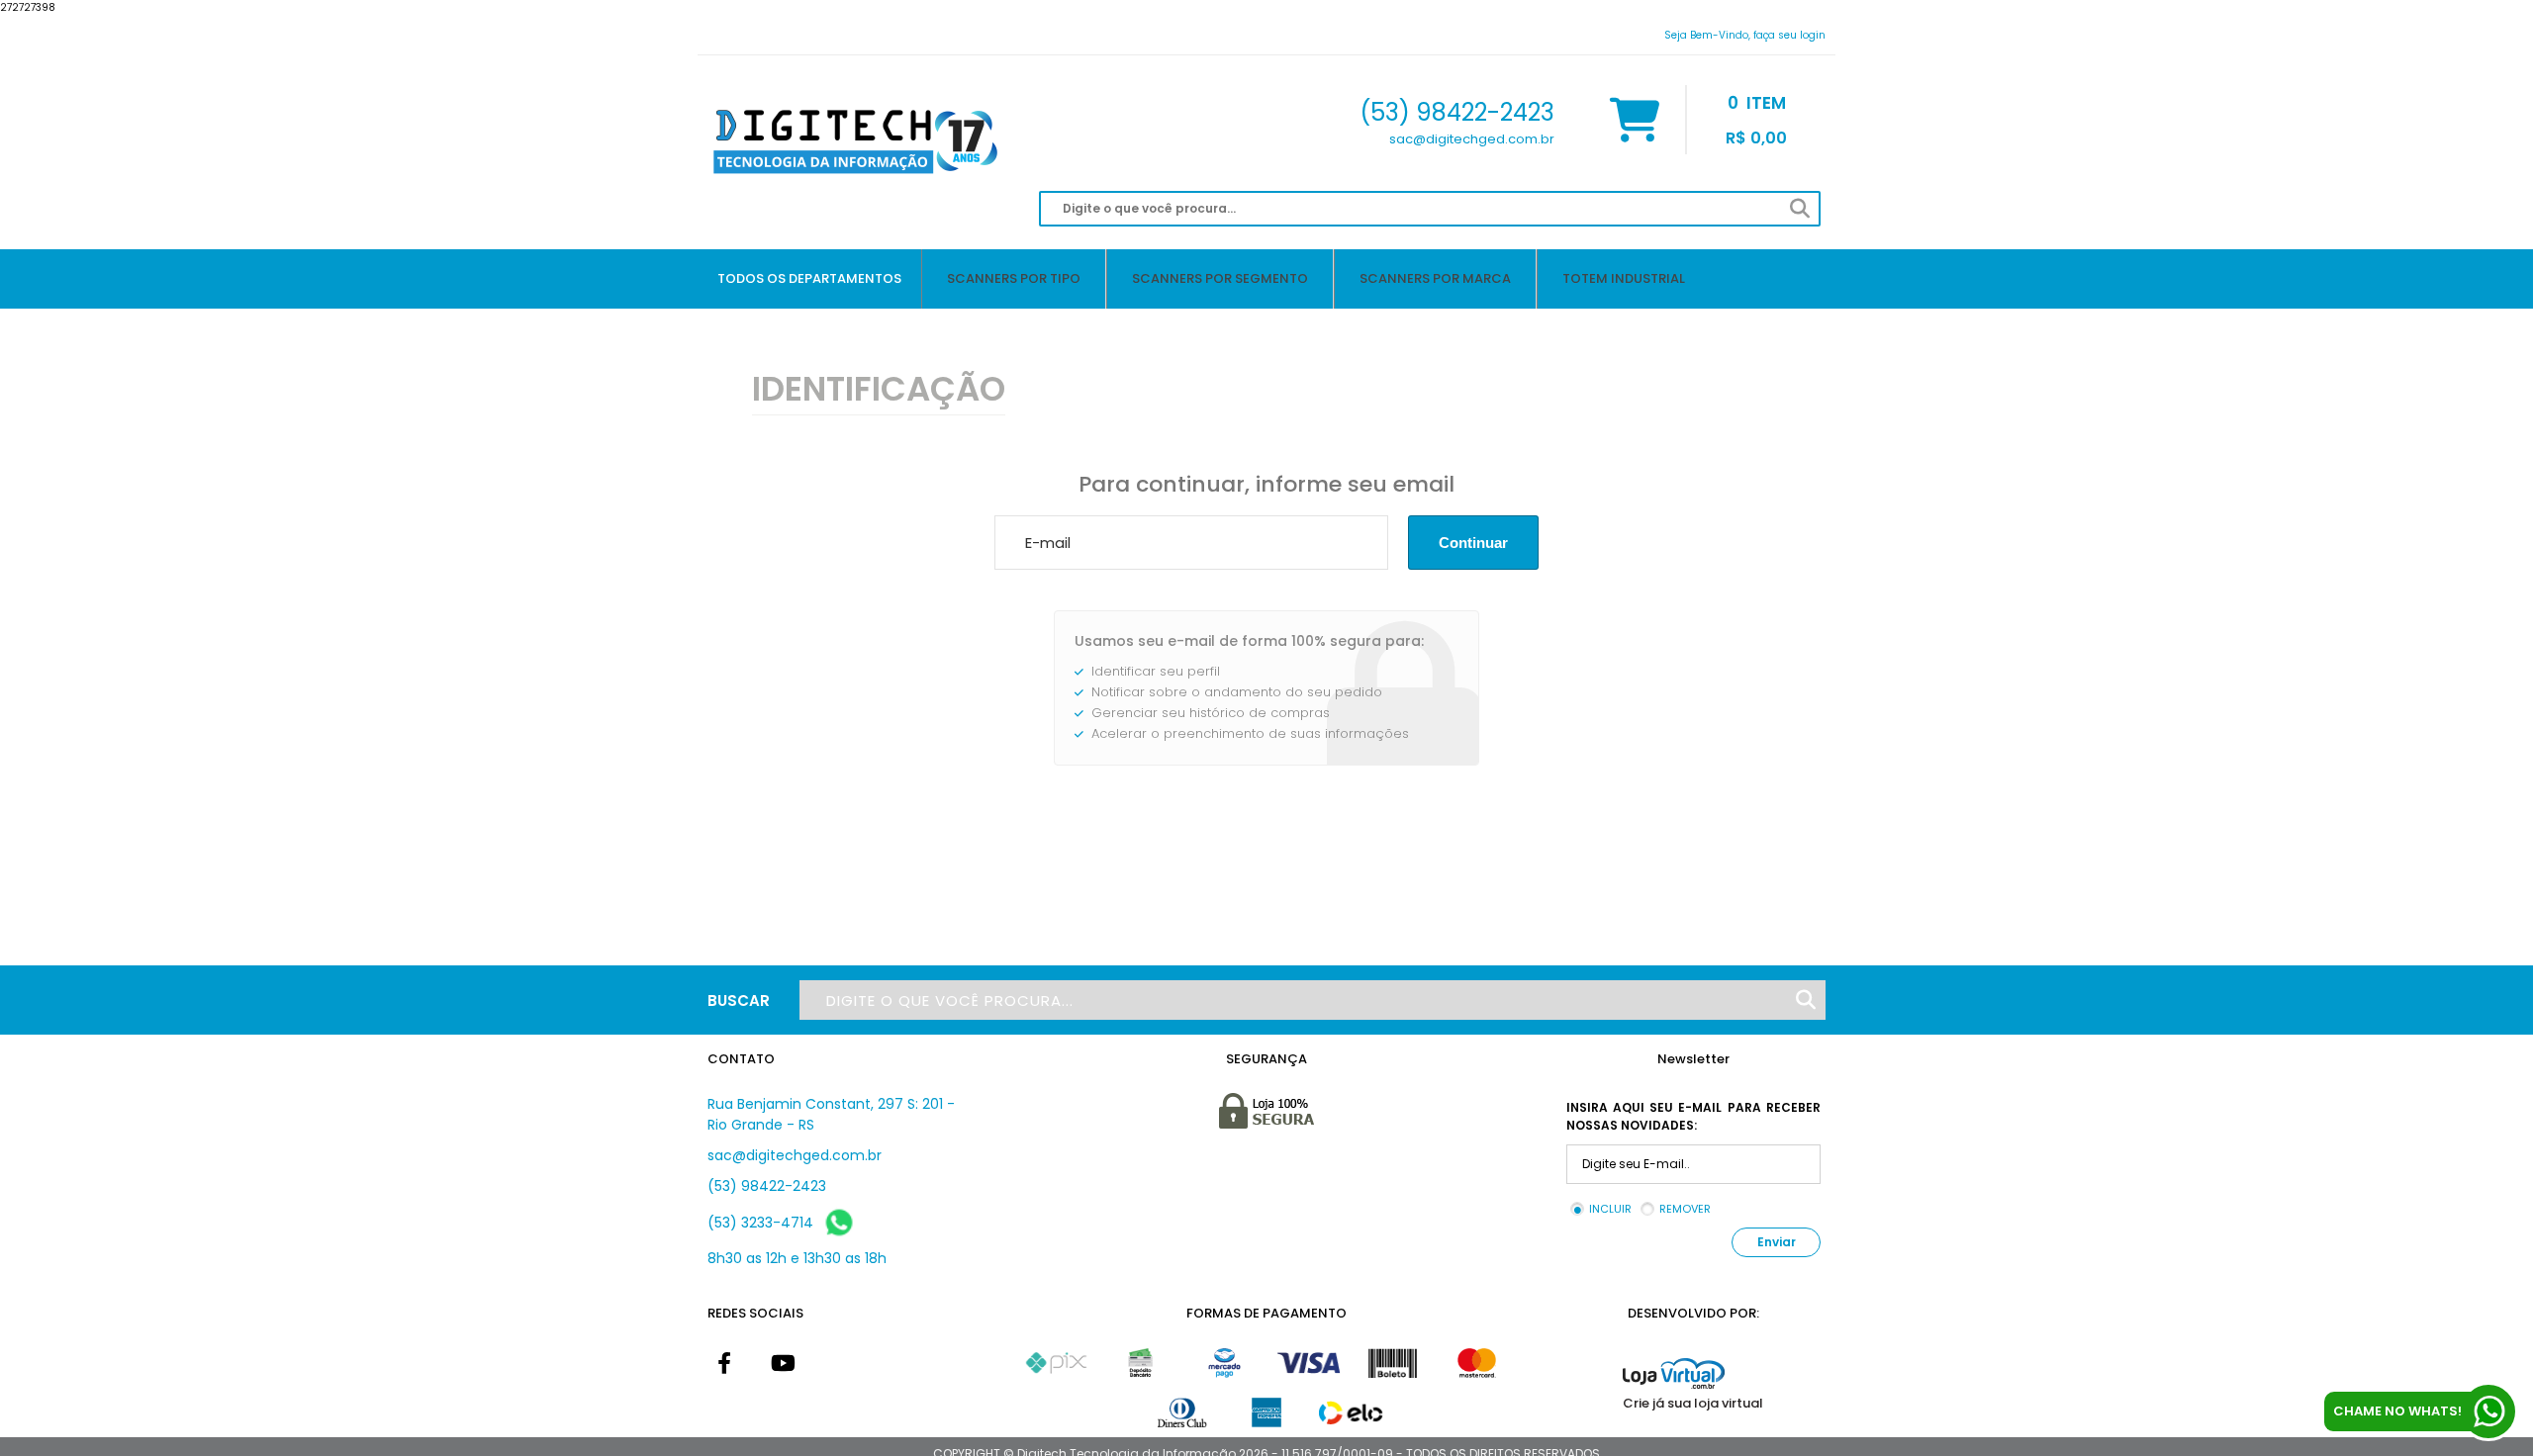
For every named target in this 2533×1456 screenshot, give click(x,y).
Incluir (1610, 1209)
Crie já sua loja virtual (1693, 1403)
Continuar (1473, 543)
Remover (1685, 1209)
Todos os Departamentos (809, 278)
